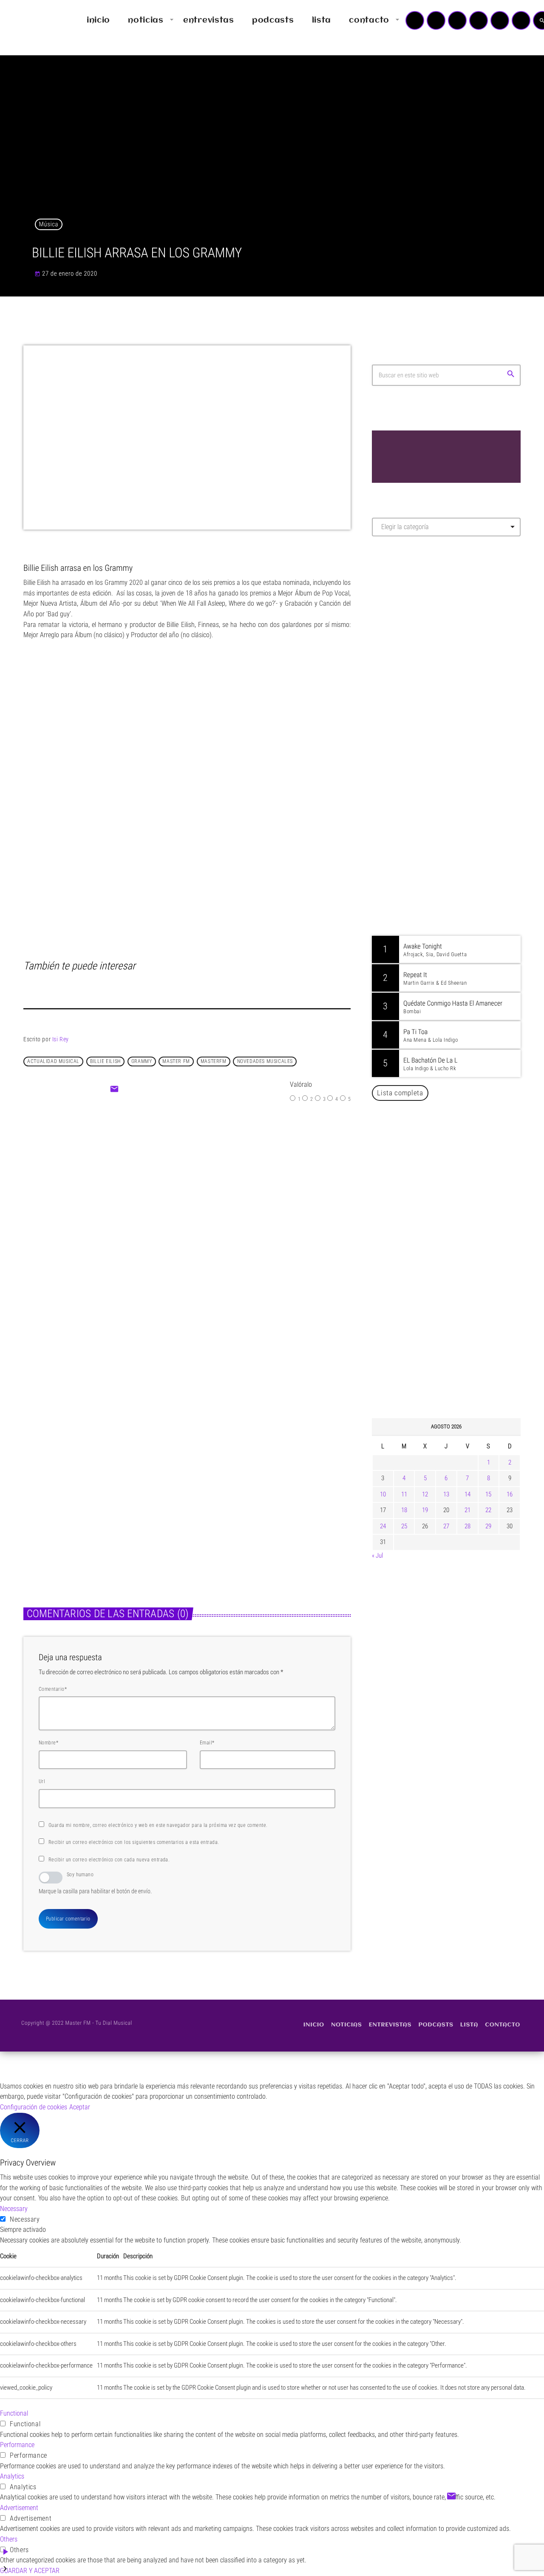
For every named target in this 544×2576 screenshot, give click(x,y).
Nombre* (48, 1743)
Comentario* (53, 1689)
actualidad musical (53, 1061)
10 (383, 1494)
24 (383, 1526)
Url (42, 1781)
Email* (207, 1743)
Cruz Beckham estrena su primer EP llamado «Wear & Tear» (261, 1500)
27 (446, 1526)
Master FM (398, 619)
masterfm (214, 1061)
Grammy (142, 1061)
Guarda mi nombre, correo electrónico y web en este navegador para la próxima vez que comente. (158, 1825)
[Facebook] (521, 20)
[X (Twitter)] (436, 20)
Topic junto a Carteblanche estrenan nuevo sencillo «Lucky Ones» (459, 1369)
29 (488, 1526)
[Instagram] (500, 20)
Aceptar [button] (80, 2107)
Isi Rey (61, 1039)
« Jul (377, 1556)
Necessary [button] (14, 2209)
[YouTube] (415, 20)
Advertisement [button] (19, 2508)
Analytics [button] (12, 2476)
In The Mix (424, 835)
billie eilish (105, 1061)
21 (467, 1510)
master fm (176, 1061)
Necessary (25, 2219)
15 (488, 1494)
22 (488, 1510)
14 (467, 1494)
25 (404, 1526)
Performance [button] (17, 2445)
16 (510, 1494)
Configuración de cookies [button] (34, 2107)
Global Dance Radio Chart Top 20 (452, 705)
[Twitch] (457, 20)
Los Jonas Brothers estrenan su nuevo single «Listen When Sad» (95, 1500)
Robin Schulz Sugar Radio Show (450, 749)
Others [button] (9, 2539)
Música (49, 224)
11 (404, 1494)
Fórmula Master (410, 635)
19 (425, 1510)
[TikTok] (479, 20)
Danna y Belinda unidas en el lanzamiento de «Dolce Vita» (449, 1239)
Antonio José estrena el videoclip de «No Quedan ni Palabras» (458, 1282)
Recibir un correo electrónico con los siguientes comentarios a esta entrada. (134, 1842)
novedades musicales (265, 1061)
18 (404, 1510)
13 (446, 1494)
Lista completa (400, 1093)
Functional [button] (14, 2413)
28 (467, 1526)
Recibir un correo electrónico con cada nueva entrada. (109, 1860)
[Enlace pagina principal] (31, 20)
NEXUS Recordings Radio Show (450, 792)
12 (425, 1494)
